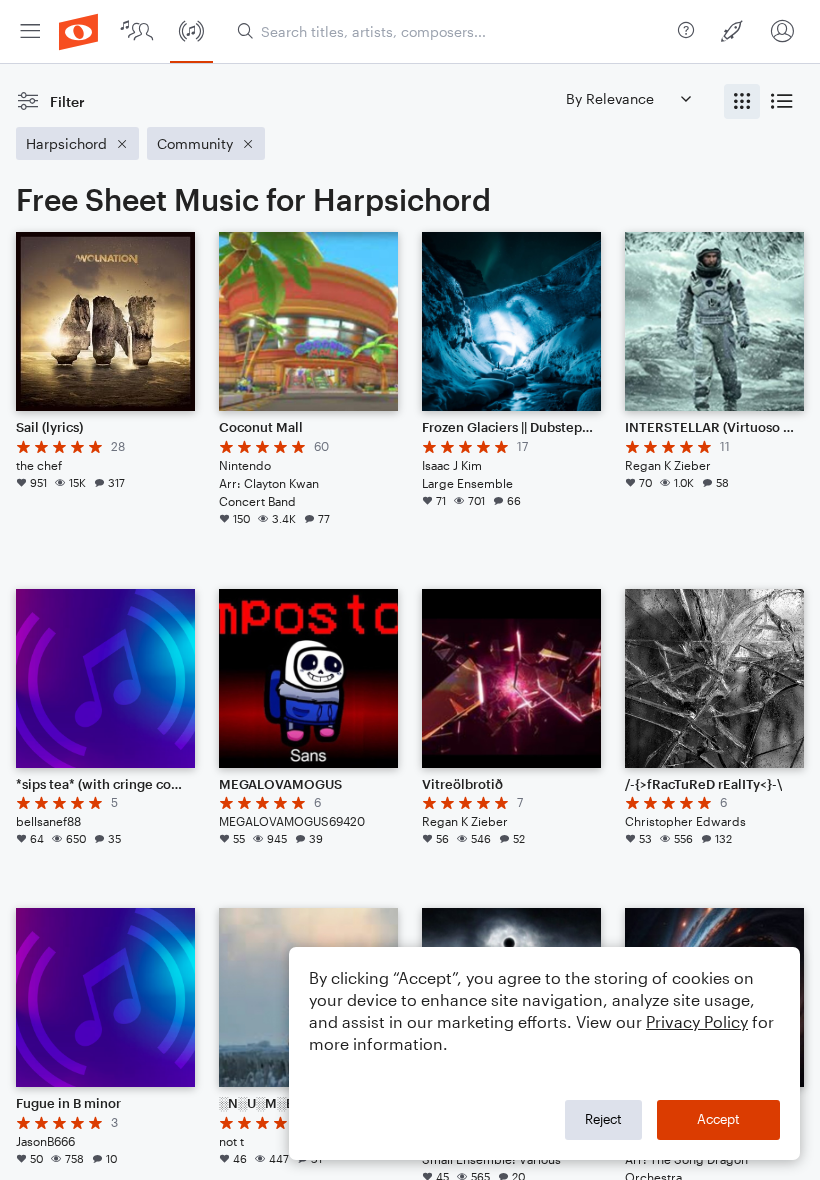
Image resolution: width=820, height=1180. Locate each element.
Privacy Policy (697, 1021)
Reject (603, 1119)
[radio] (742, 101)
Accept (718, 1119)
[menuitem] (30, 31)
